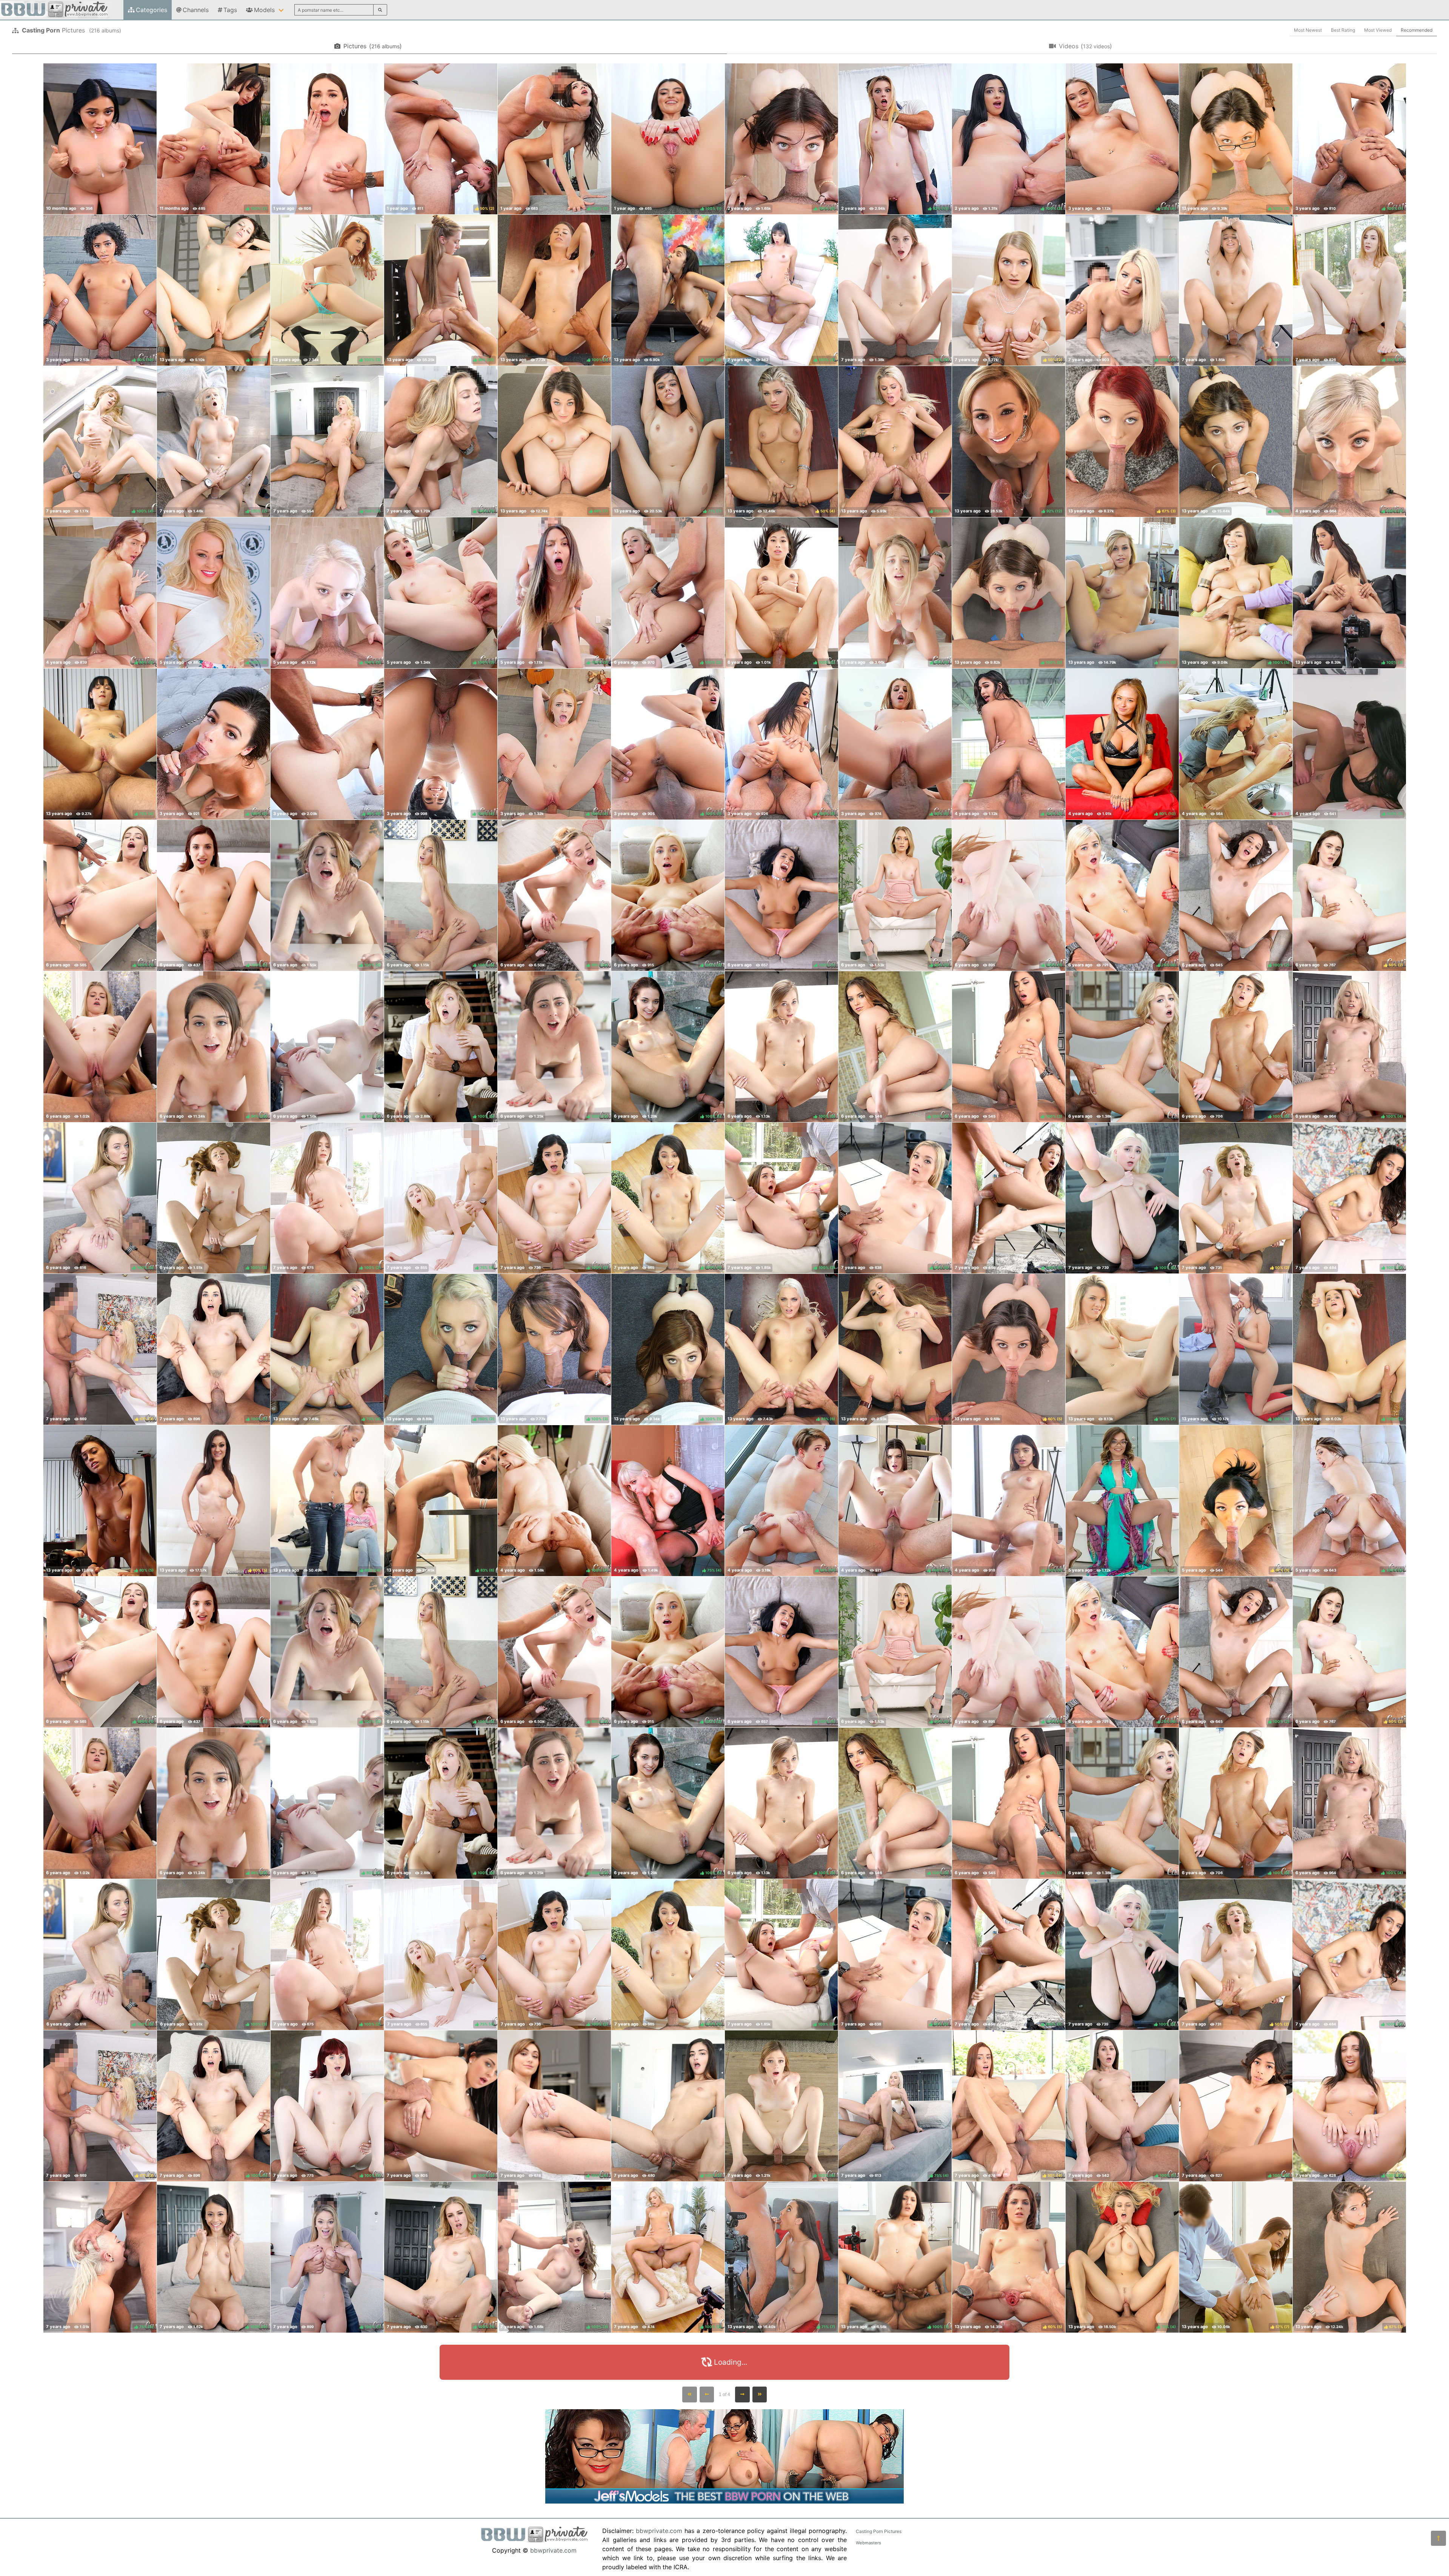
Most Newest (1308, 30)
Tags (230, 10)
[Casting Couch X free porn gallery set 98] (1122, 1047)
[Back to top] (1438, 2538)
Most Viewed (1378, 30)
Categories (152, 10)
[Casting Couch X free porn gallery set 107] (100, 1047)
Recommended (1417, 30)
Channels (196, 10)
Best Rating (1343, 30)
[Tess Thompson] (327, 139)
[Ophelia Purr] (100, 139)
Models (264, 10)
